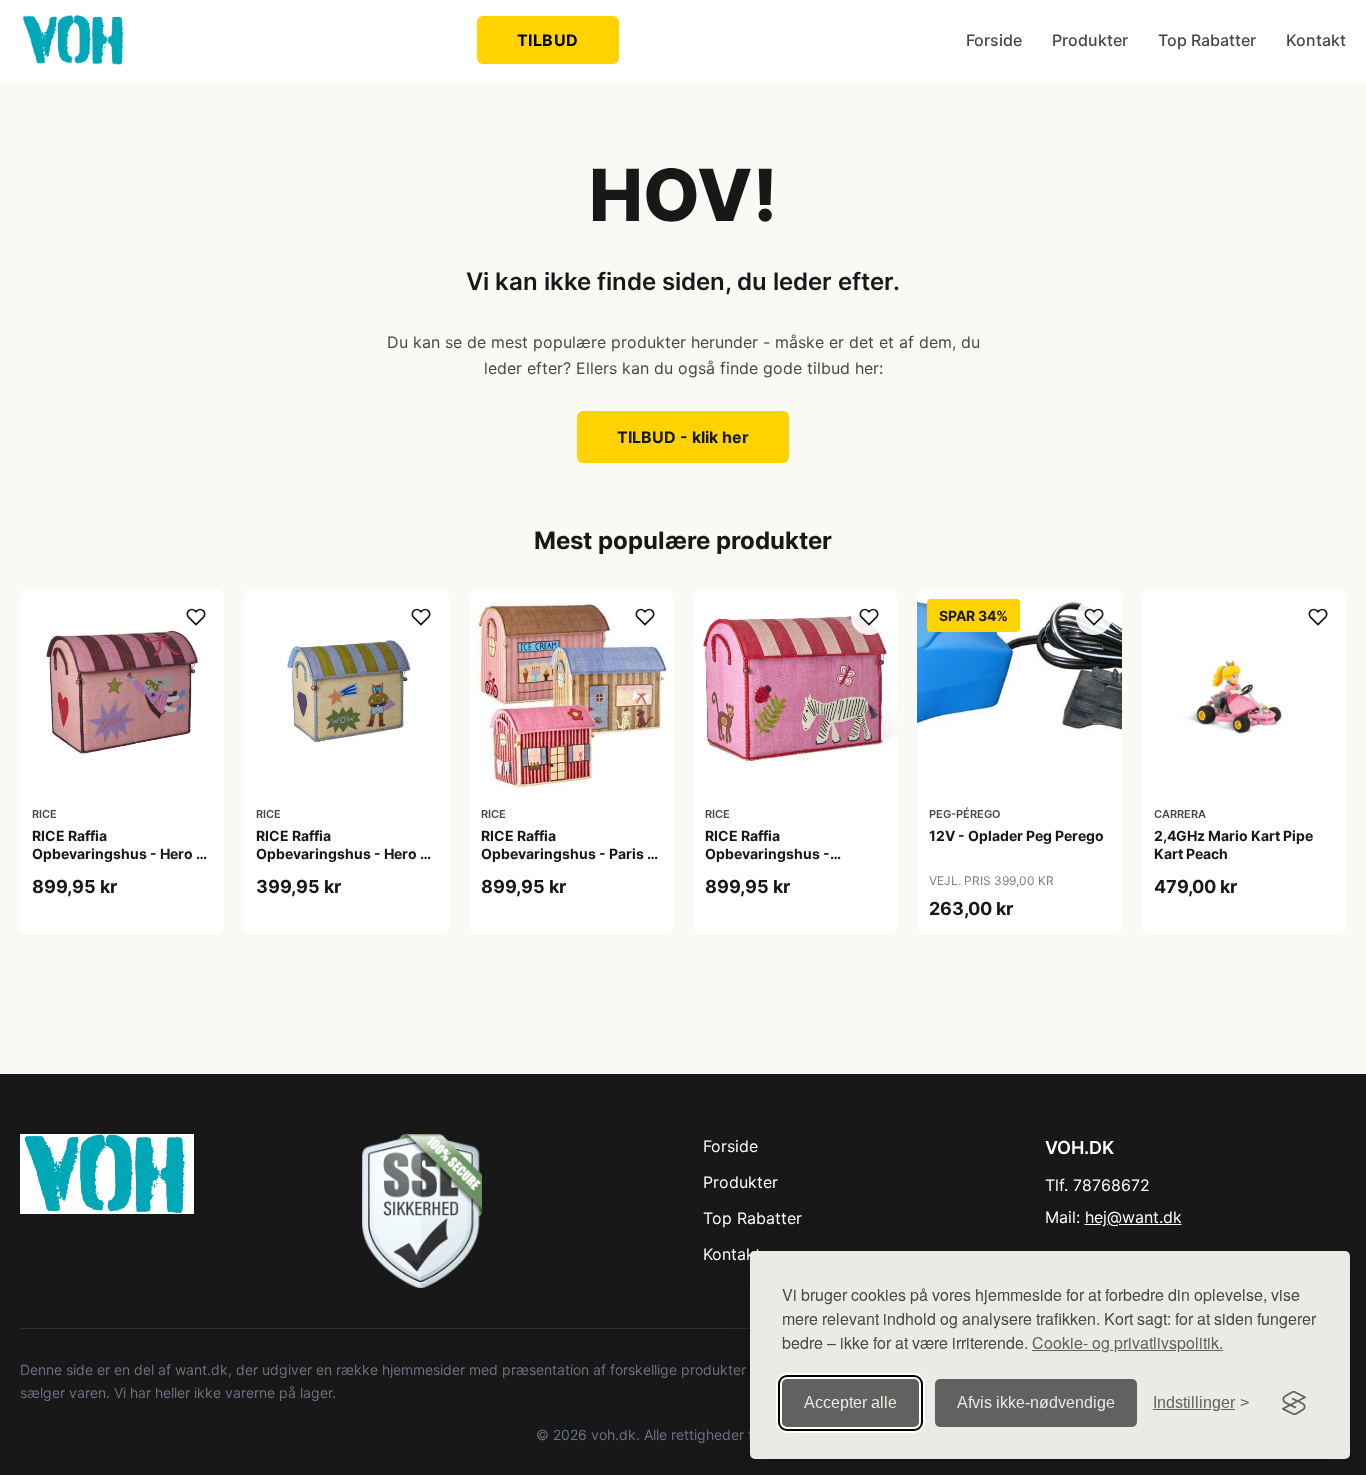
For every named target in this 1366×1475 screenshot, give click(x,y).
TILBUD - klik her (683, 437)
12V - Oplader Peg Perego (1016, 835)
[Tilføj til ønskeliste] (196, 617)
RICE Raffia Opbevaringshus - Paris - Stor (567, 853)
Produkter (1090, 40)
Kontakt (1316, 40)
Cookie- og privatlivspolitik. (1127, 1342)
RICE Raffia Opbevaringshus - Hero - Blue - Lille (341, 853)
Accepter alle (850, 1402)
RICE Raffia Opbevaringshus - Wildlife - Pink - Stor (774, 853)
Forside (994, 40)
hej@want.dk (1133, 1217)
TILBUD (548, 40)
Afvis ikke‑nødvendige (1036, 1402)
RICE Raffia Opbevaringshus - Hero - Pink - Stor (117, 853)
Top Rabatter (1207, 40)
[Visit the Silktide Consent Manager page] (1294, 1403)
